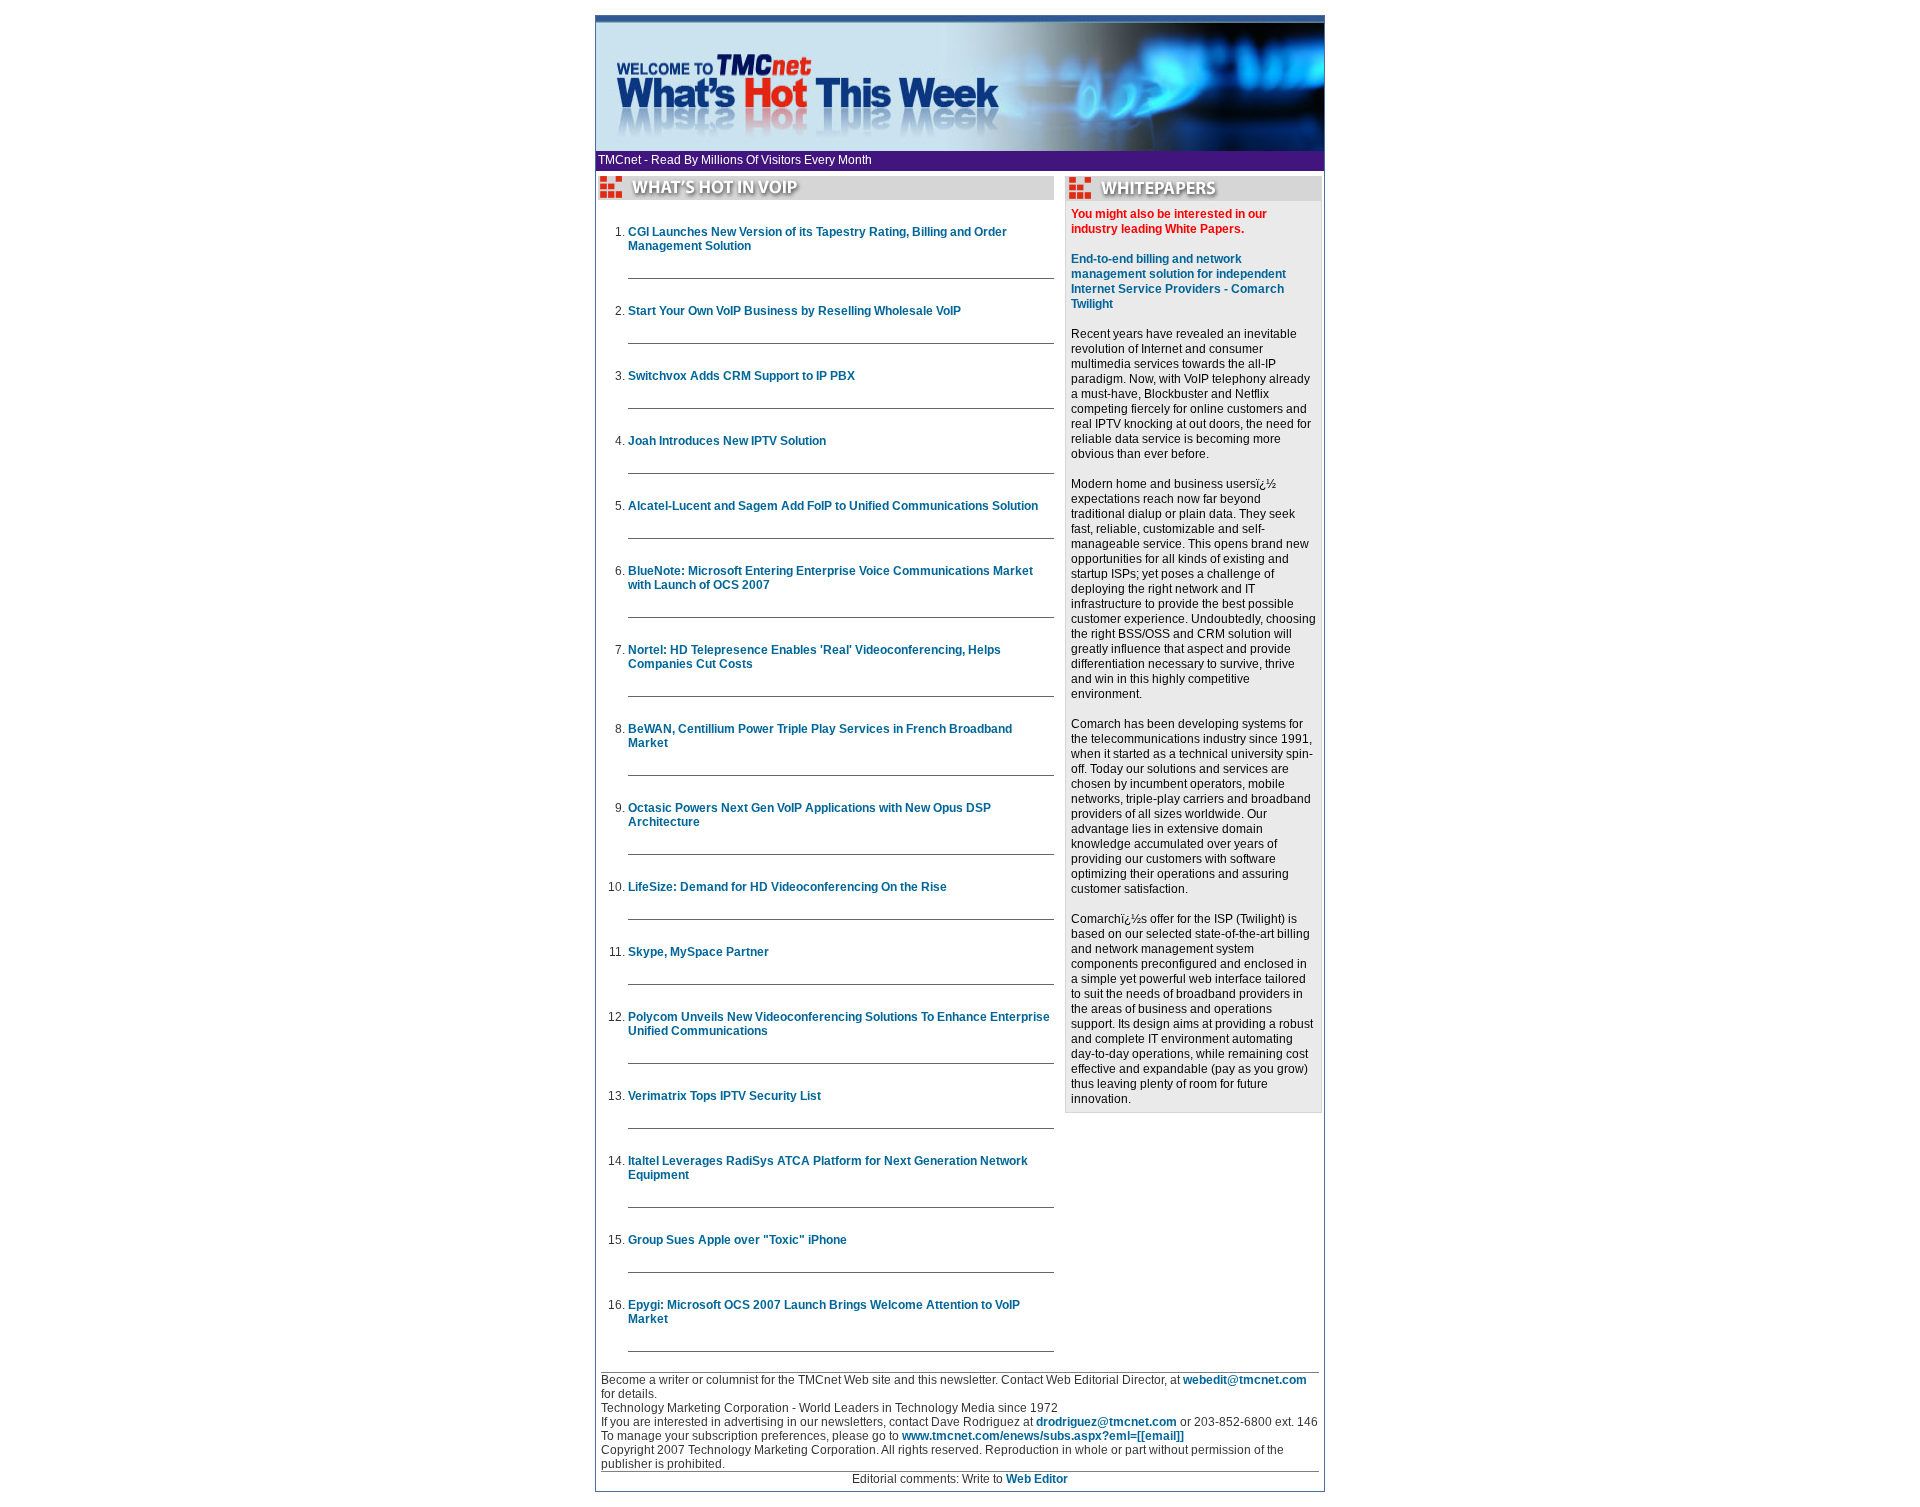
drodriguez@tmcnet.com (1106, 1422)
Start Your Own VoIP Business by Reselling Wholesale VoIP (794, 311)
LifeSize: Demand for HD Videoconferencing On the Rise (787, 887)
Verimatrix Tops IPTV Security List (724, 1096)
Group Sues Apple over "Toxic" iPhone (737, 1240)
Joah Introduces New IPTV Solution (727, 441)
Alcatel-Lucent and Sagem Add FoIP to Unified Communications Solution (833, 506)
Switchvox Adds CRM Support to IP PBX (741, 376)
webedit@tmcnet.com (1245, 1380)
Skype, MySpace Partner (698, 952)
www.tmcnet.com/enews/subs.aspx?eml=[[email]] (1043, 1436)
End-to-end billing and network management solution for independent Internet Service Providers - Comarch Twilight (1178, 281)
